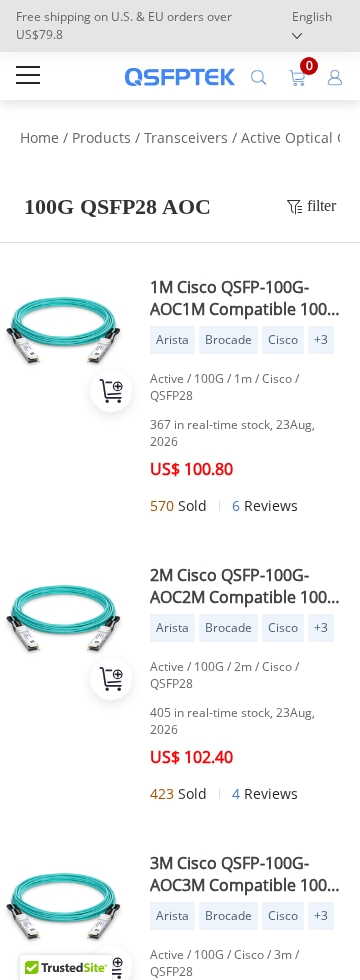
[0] (297, 76)
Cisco (283, 339)
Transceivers (186, 137)
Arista (172, 339)
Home (39, 137)
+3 (321, 339)
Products (101, 137)
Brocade (228, 339)
